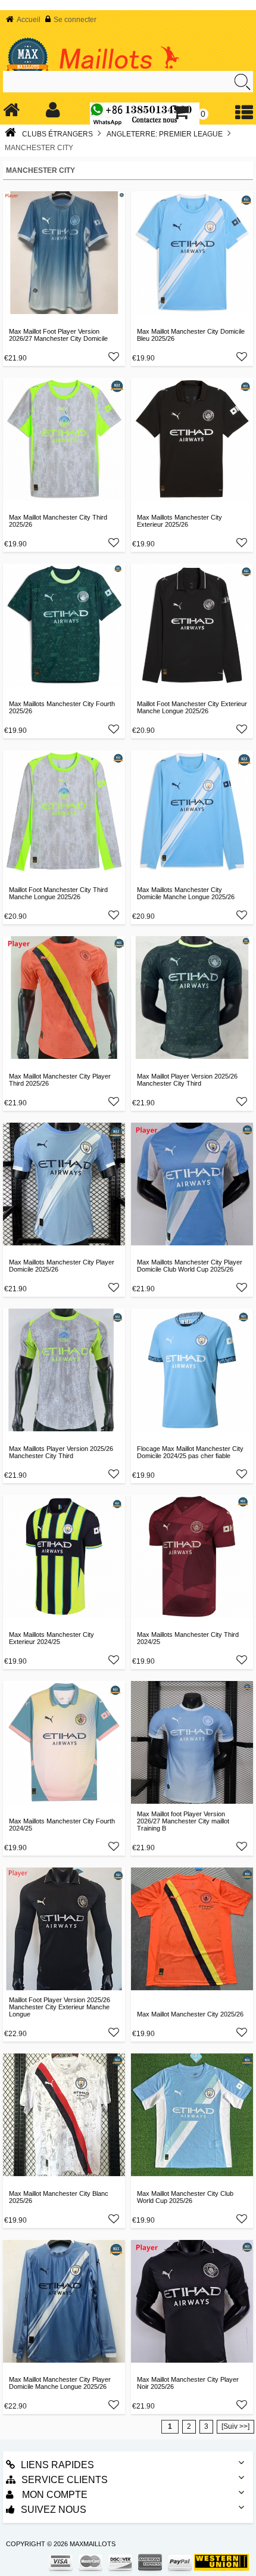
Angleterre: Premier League (165, 134)
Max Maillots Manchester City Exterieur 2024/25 (51, 1638)
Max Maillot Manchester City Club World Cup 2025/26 (185, 2197)
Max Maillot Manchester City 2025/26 (190, 2014)
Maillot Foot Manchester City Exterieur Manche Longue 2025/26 (192, 707)
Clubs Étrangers (57, 134)
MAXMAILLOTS (93, 2544)
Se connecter (75, 20)
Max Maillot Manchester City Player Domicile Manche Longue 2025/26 (60, 2383)
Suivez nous (54, 2510)
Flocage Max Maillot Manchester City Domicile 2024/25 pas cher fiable (190, 1452)
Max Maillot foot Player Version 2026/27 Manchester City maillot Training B (183, 1821)
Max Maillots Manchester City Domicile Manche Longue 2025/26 (186, 893)
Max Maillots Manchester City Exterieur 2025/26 (179, 521)
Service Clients (65, 2480)
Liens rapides (57, 2465)
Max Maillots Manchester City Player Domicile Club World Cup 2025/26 (190, 1266)
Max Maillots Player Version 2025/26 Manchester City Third (61, 1452)
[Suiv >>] (235, 2426)
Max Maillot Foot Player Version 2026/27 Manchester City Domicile (58, 335)
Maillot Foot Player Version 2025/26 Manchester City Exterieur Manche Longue (60, 2007)
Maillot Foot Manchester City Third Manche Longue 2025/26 (58, 893)
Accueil (29, 20)
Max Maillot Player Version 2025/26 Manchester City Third (187, 1080)
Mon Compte (54, 2495)
